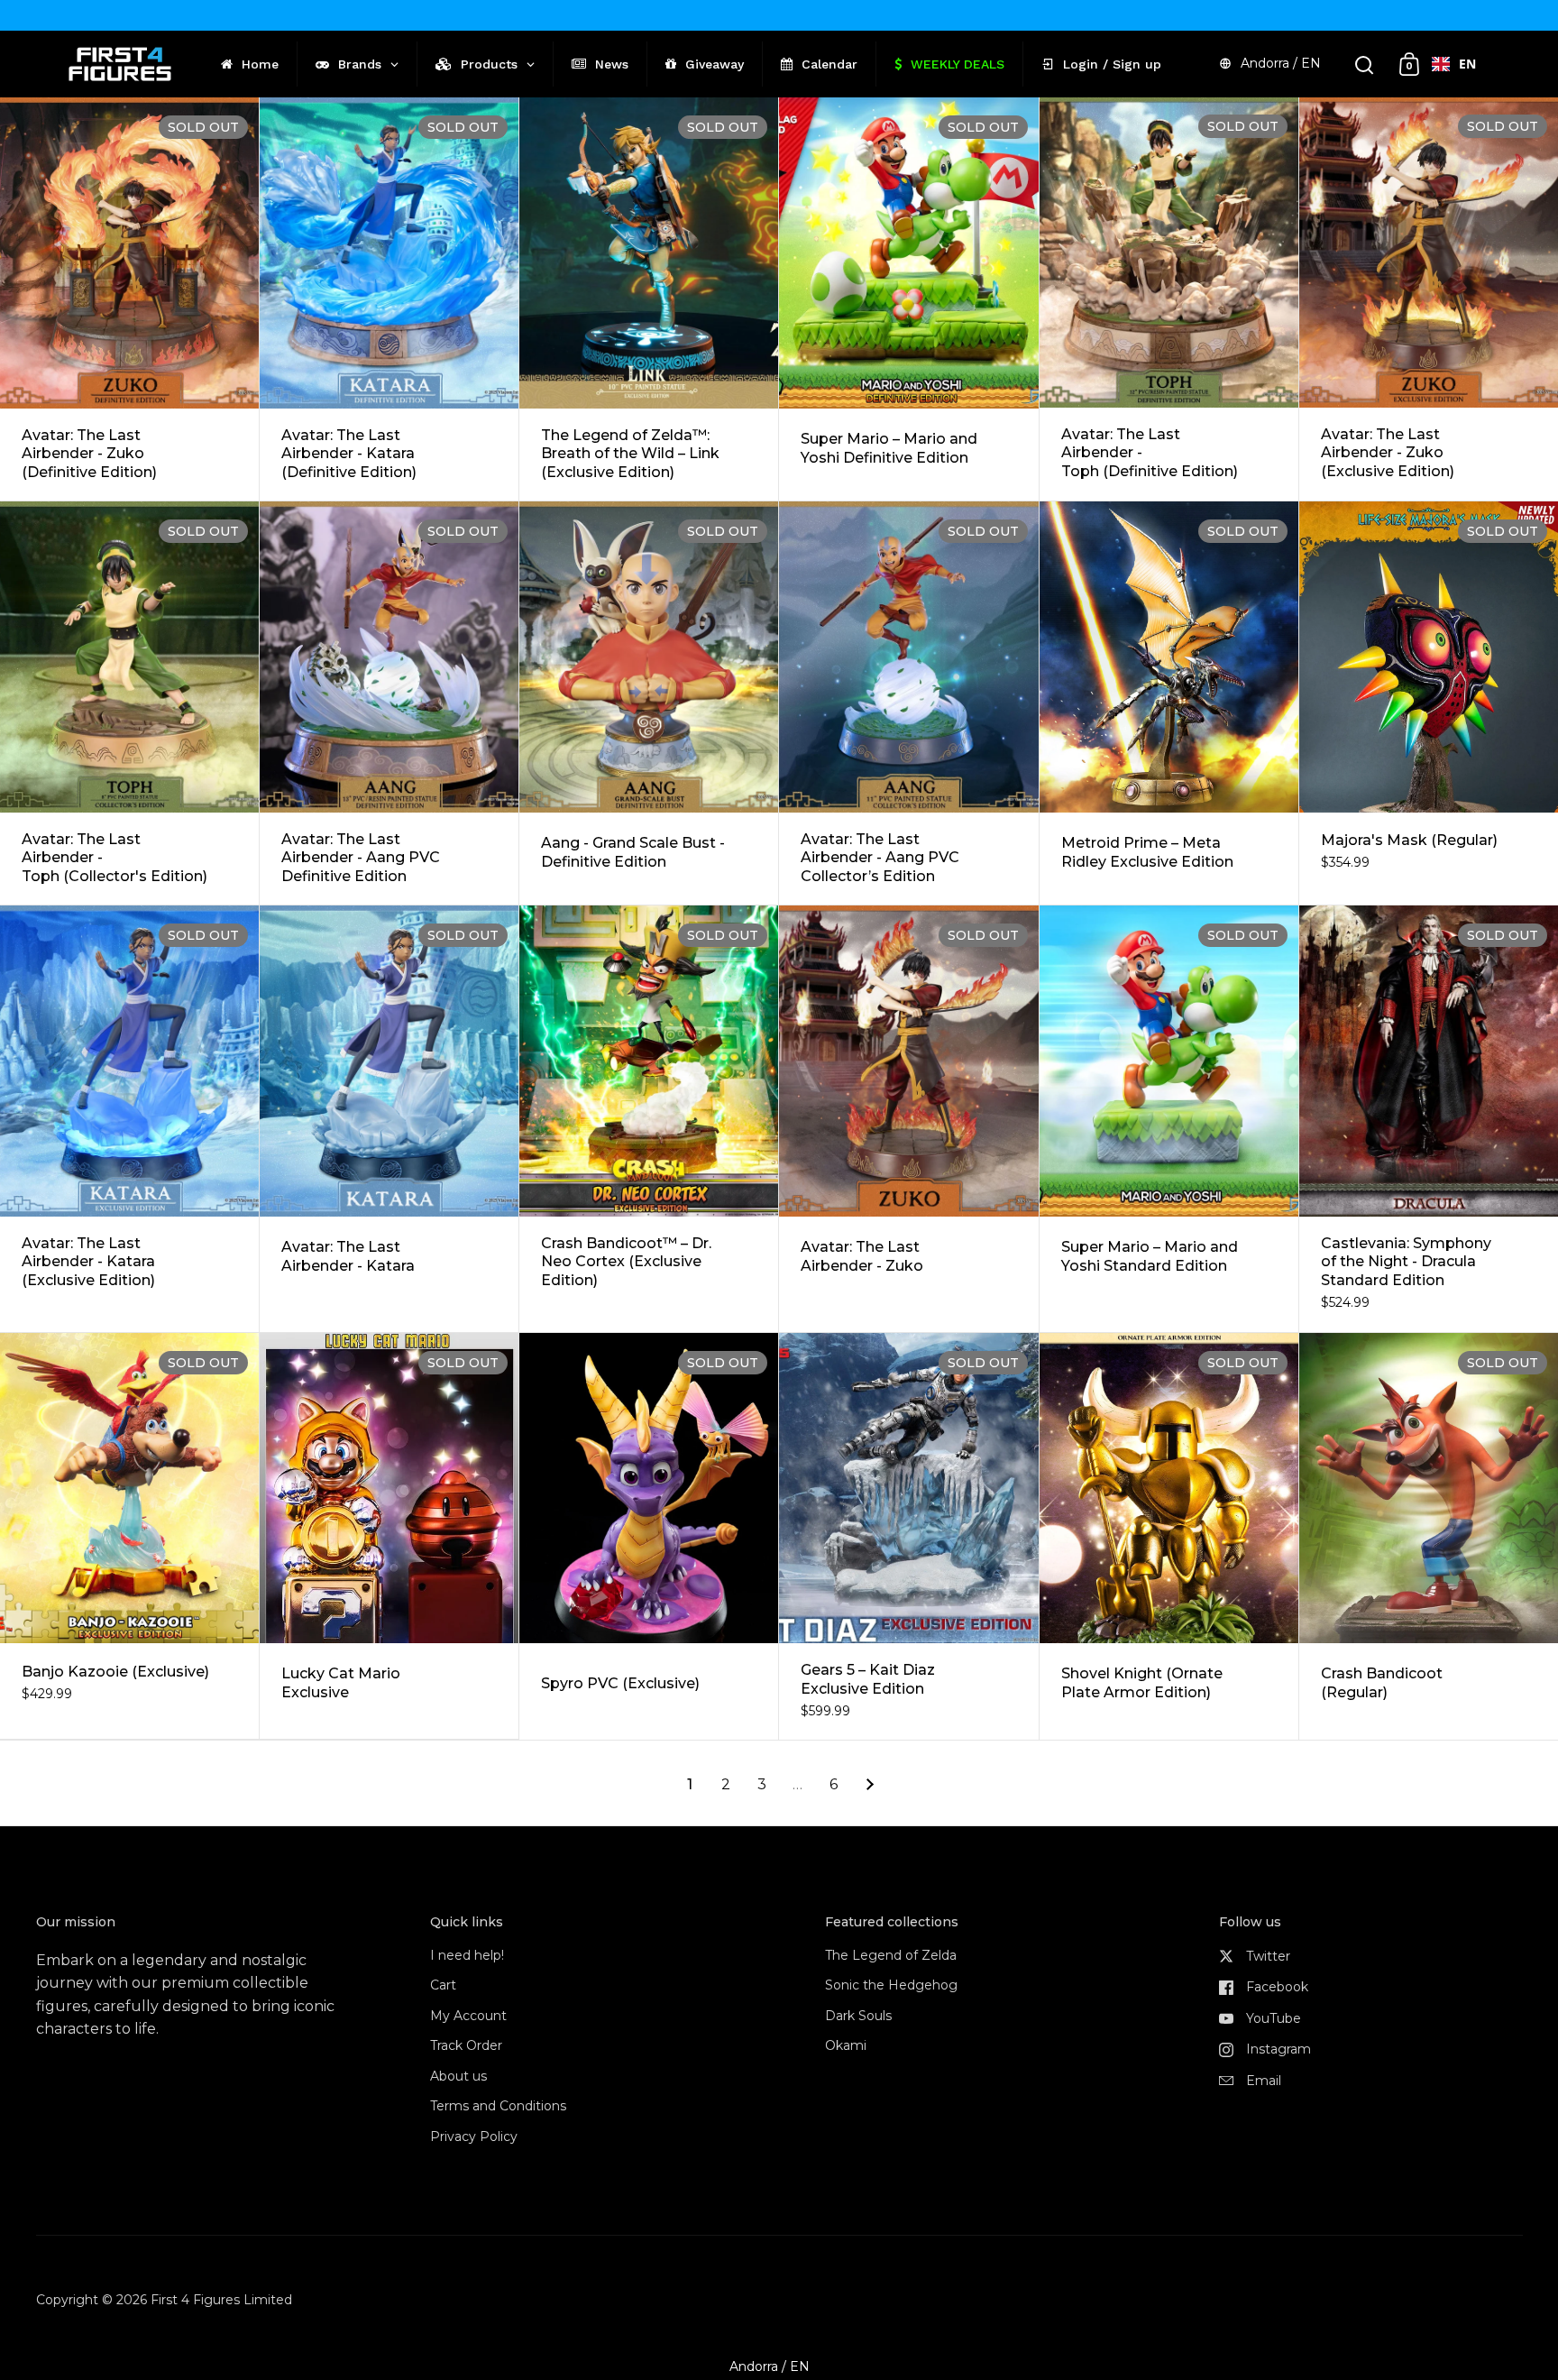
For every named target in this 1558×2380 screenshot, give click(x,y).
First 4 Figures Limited (221, 2300)
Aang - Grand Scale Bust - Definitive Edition (649, 703)
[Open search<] (1365, 64)
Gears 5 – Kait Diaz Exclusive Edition (908, 1537)
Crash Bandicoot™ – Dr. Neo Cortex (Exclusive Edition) (649, 1119)
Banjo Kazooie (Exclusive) (129, 1536)
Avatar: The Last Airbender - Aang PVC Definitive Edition (389, 703)
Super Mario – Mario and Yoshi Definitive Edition (908, 299)
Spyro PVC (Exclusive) (649, 1537)
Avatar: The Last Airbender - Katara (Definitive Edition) (389, 299)
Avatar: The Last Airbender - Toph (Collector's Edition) (129, 703)
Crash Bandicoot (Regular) (1429, 1537)
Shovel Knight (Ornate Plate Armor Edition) (1169, 1537)
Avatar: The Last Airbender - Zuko (908, 1119)
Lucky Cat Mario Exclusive (389, 1536)
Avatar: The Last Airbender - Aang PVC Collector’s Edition (908, 703)
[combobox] (1454, 64)
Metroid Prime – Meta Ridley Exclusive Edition (1169, 703)
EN (1467, 64)
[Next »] (870, 1784)
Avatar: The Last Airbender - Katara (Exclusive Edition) (129, 1119)
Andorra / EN (1281, 63)
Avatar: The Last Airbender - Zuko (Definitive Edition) (129, 299)
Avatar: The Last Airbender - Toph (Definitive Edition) (1169, 299)
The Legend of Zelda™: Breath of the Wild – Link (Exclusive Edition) (649, 299)
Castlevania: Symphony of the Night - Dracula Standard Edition (1429, 1119)
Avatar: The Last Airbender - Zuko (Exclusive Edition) (1429, 299)
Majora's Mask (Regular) (1429, 703)
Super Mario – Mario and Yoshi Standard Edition (1169, 1119)
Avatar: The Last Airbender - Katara (389, 1119)
